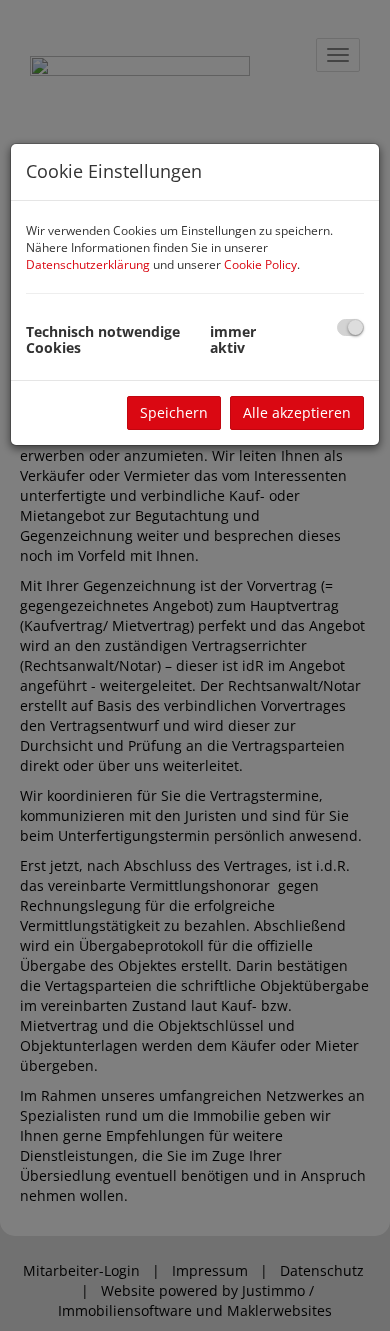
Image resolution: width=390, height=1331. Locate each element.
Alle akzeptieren (297, 412)
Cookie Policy (260, 264)
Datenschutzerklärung (88, 264)
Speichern (174, 412)
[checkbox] (350, 327)
